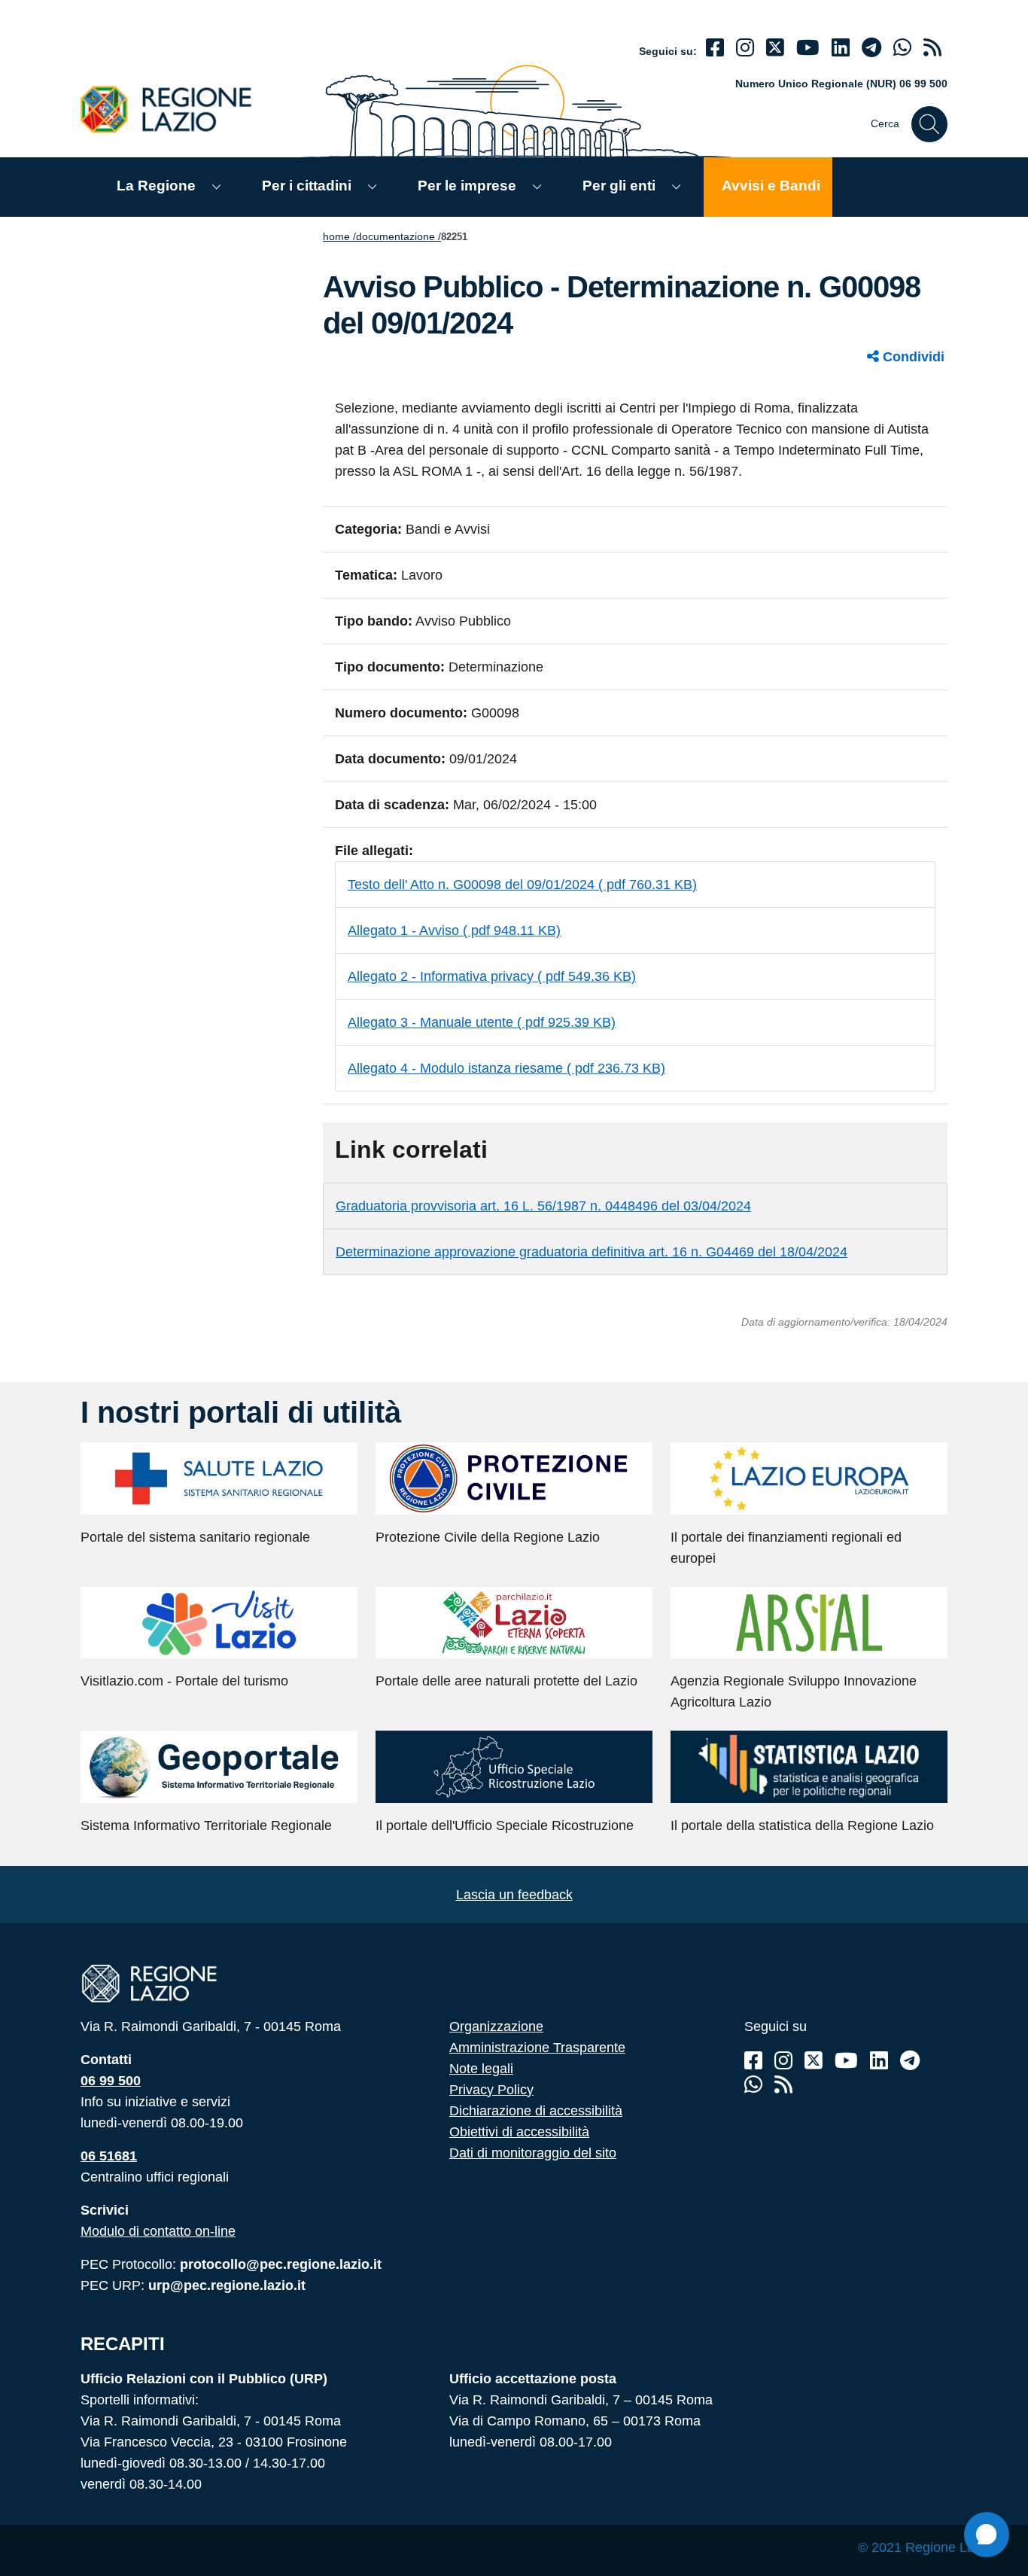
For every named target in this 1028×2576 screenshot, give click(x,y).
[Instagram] (745, 48)
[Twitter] (775, 48)
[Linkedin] (841, 48)
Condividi (912, 357)
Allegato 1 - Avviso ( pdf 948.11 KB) (454, 930)
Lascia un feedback (514, 1895)
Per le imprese (467, 186)
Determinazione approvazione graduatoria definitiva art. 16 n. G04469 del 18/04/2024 (592, 1252)
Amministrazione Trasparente (537, 2048)
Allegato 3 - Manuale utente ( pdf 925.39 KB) (482, 1022)
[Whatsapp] (902, 48)
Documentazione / (398, 236)
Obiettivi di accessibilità (519, 2132)
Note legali (481, 2069)
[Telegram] (910, 2061)
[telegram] (871, 48)
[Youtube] (808, 48)
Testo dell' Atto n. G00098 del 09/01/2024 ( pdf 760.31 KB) (522, 885)
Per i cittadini (307, 186)
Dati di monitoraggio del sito (533, 2153)
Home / (339, 236)
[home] (175, 109)
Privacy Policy (491, 2090)
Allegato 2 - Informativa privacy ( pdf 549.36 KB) (492, 976)
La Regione (156, 186)
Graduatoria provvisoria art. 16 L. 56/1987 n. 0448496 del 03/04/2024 (543, 1206)
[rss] (932, 48)
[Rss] (783, 2085)
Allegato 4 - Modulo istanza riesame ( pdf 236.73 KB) (506, 1068)
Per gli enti (619, 186)
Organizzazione (496, 2026)
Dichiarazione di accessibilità (536, 2111)
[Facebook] (715, 48)
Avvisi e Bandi (771, 186)
